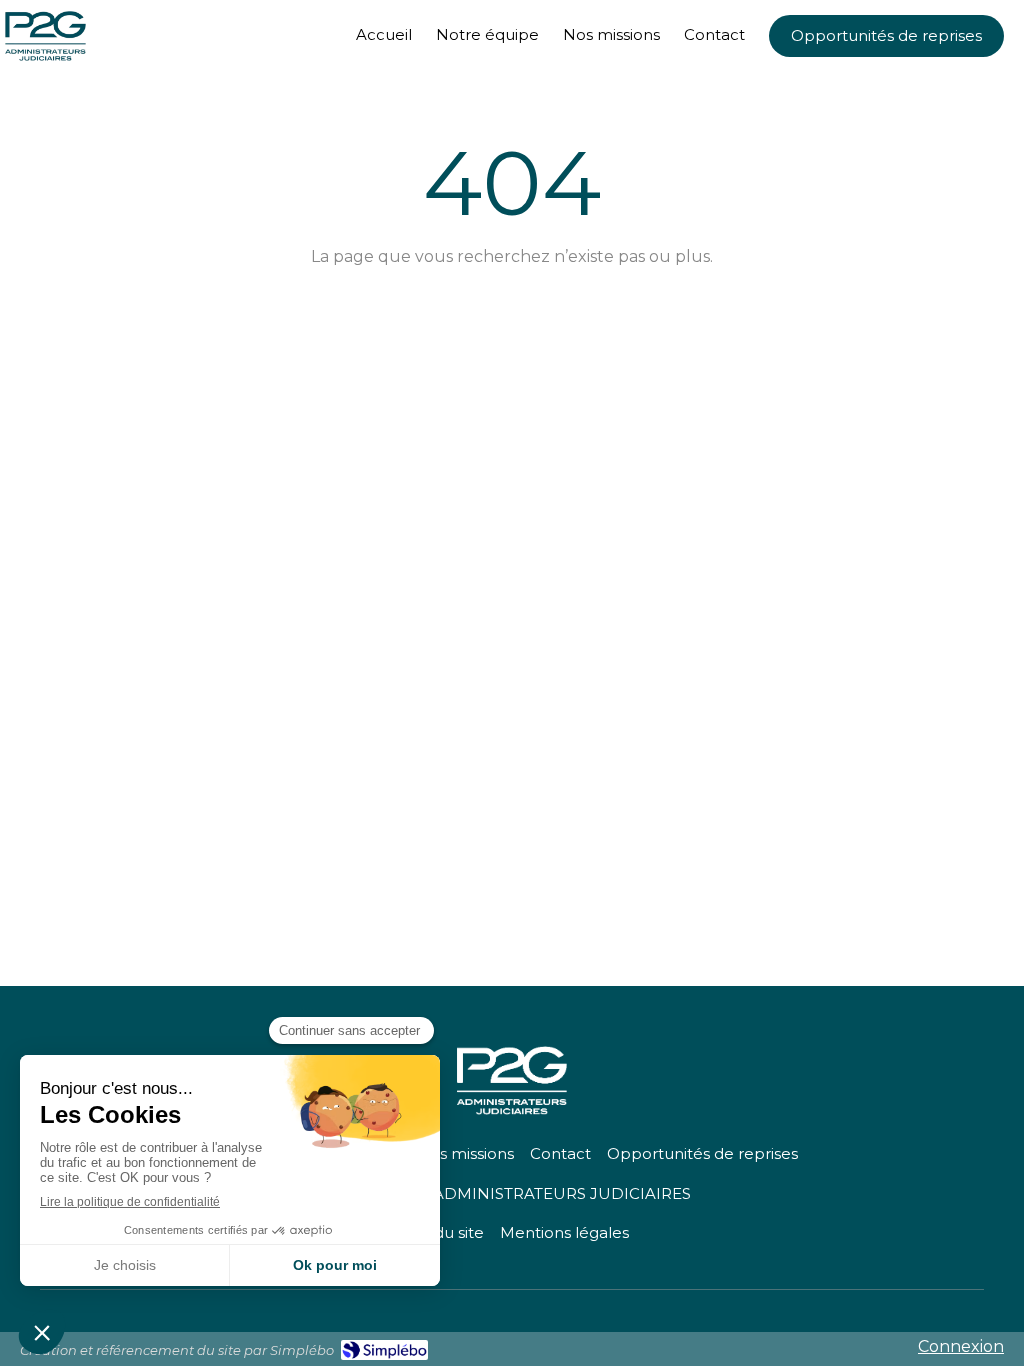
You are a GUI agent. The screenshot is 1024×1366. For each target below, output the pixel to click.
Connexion (961, 1346)
